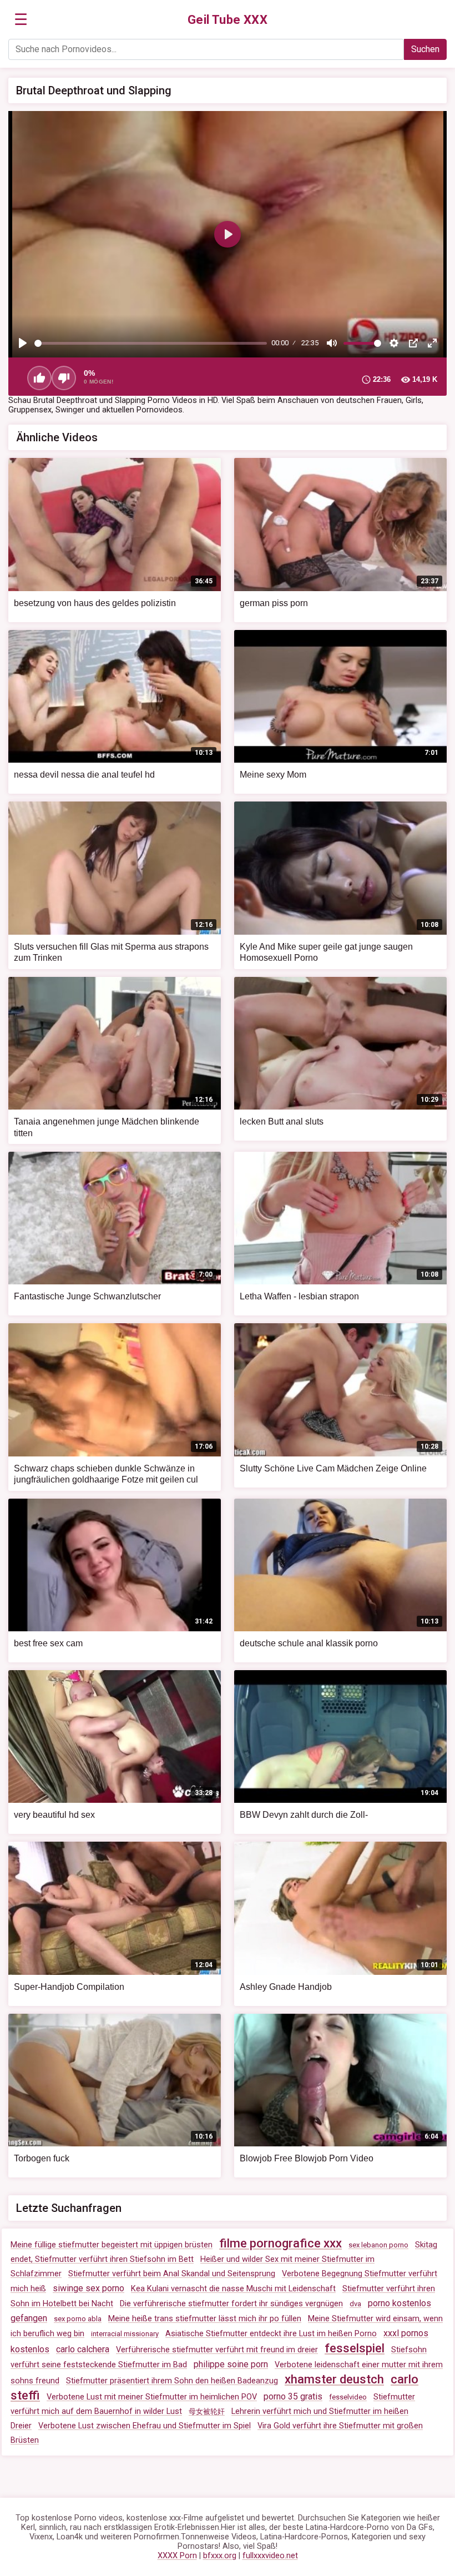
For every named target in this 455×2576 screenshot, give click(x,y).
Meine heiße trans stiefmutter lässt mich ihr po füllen (205, 2319)
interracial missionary (125, 2334)
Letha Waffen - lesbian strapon (299, 1296)
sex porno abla (78, 2319)
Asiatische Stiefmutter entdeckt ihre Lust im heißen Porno (271, 2334)
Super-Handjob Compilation (69, 1987)
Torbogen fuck (42, 2158)
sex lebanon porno (378, 2245)
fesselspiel (355, 2348)
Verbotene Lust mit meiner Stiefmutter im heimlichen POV (152, 2397)
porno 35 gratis (293, 2396)
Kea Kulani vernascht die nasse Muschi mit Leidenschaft (233, 2289)
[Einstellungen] (394, 343)
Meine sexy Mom (273, 775)
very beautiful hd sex (54, 1815)
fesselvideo (348, 2397)
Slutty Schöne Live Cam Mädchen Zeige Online (333, 1468)
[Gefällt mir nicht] (64, 378)
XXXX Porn (177, 2556)
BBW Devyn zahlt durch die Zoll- (304, 1815)
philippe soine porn (231, 2364)
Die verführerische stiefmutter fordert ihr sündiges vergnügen (231, 2304)
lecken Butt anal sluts (282, 1121)
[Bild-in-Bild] (413, 343)
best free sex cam (48, 1643)
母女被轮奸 (207, 2411)
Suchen (425, 49)
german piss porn (274, 603)
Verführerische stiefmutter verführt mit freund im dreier (217, 2350)
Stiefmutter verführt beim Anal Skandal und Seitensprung (172, 2274)
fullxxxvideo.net (270, 2556)
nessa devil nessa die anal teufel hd (84, 775)
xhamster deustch (334, 2379)
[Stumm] (332, 343)
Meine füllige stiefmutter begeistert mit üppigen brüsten (112, 2245)
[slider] (151, 343)
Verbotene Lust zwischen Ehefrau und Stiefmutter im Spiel (145, 2426)
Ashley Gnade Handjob (286, 1987)
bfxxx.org (220, 2556)
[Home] (228, 20)
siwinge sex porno (89, 2288)
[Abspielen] (23, 343)
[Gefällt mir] (39, 378)
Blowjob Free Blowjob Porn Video (307, 2158)
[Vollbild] (432, 343)
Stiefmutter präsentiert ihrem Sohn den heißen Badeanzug (172, 2381)
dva (355, 2304)
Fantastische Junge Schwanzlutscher (87, 1296)
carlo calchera (83, 2349)
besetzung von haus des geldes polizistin (95, 603)
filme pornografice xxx (280, 2243)
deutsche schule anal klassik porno (309, 1643)
